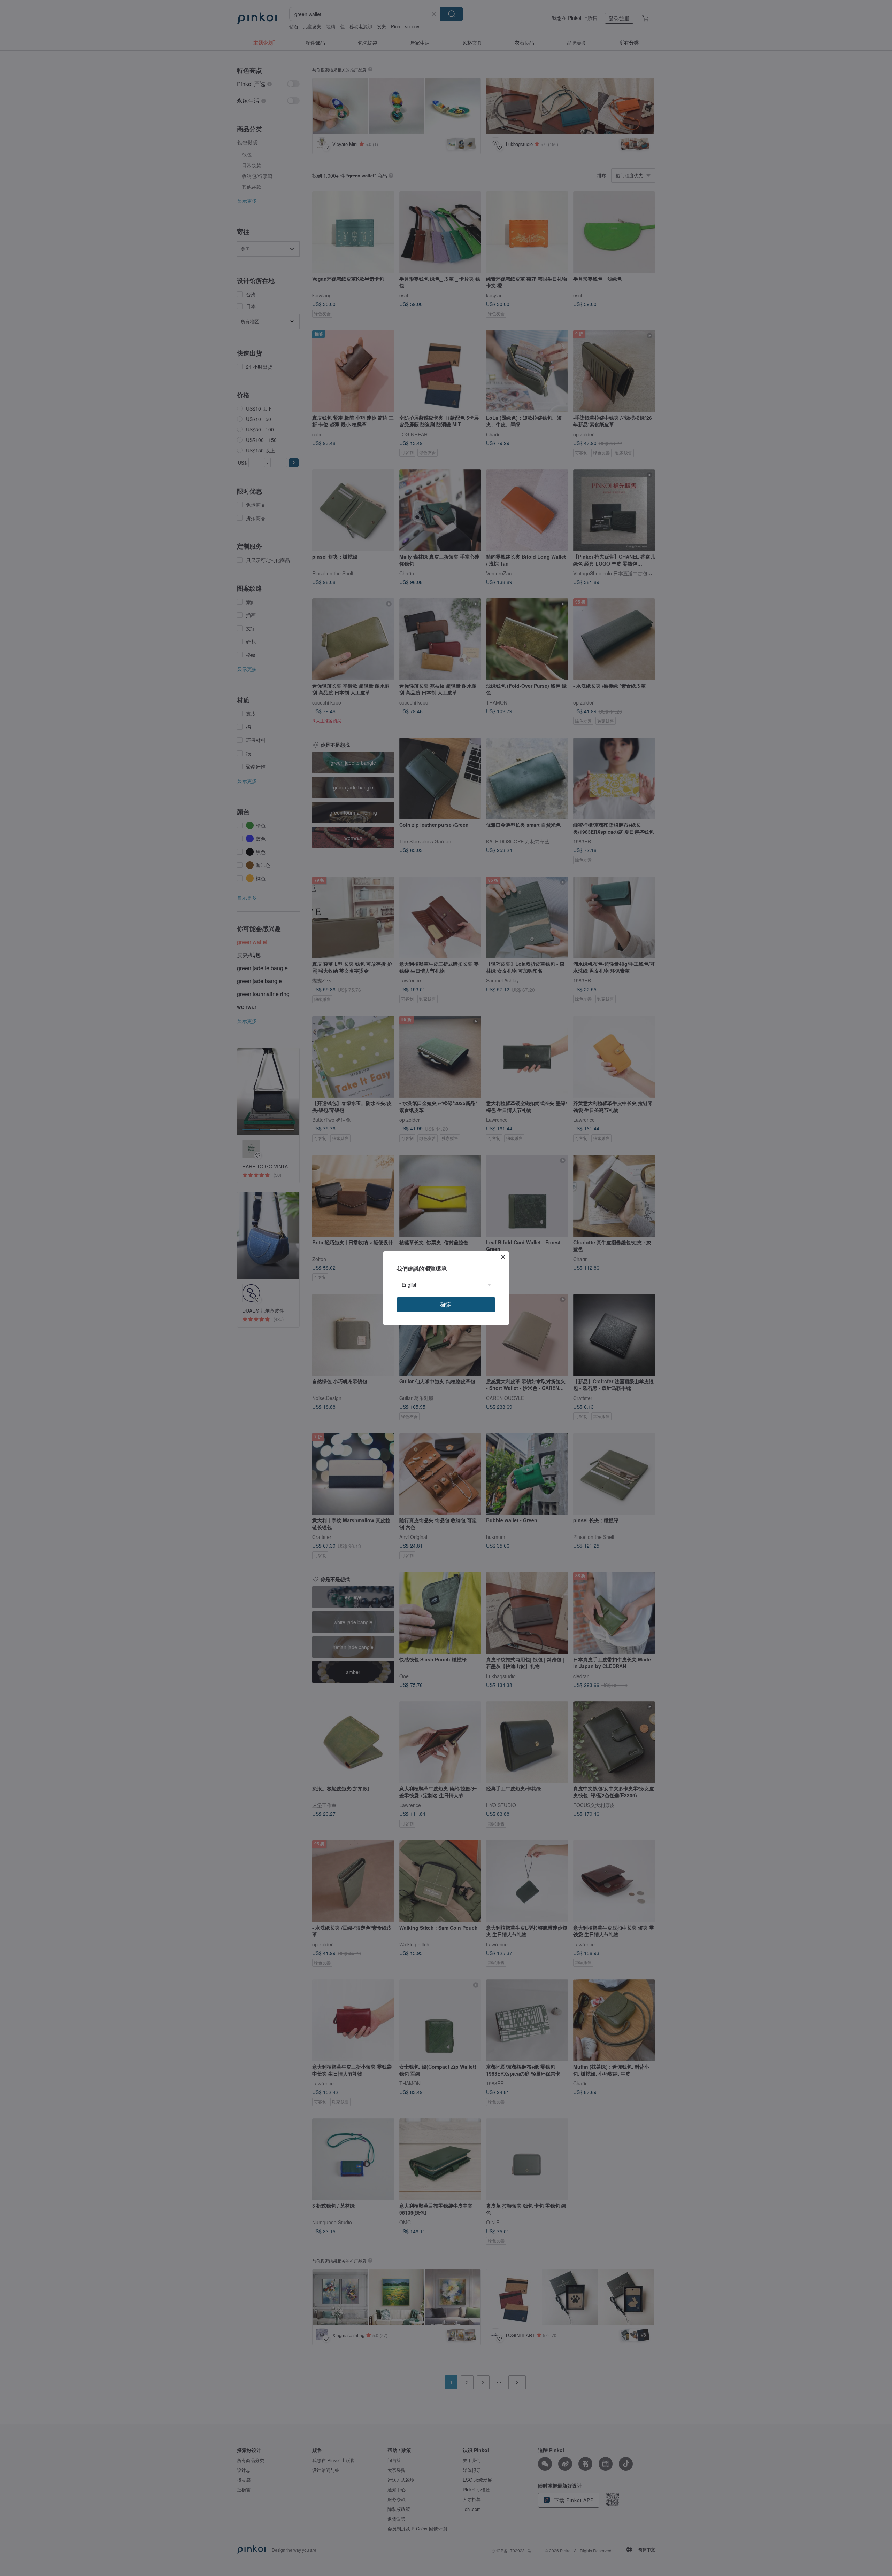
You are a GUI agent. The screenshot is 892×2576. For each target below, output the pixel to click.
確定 (446, 1304)
